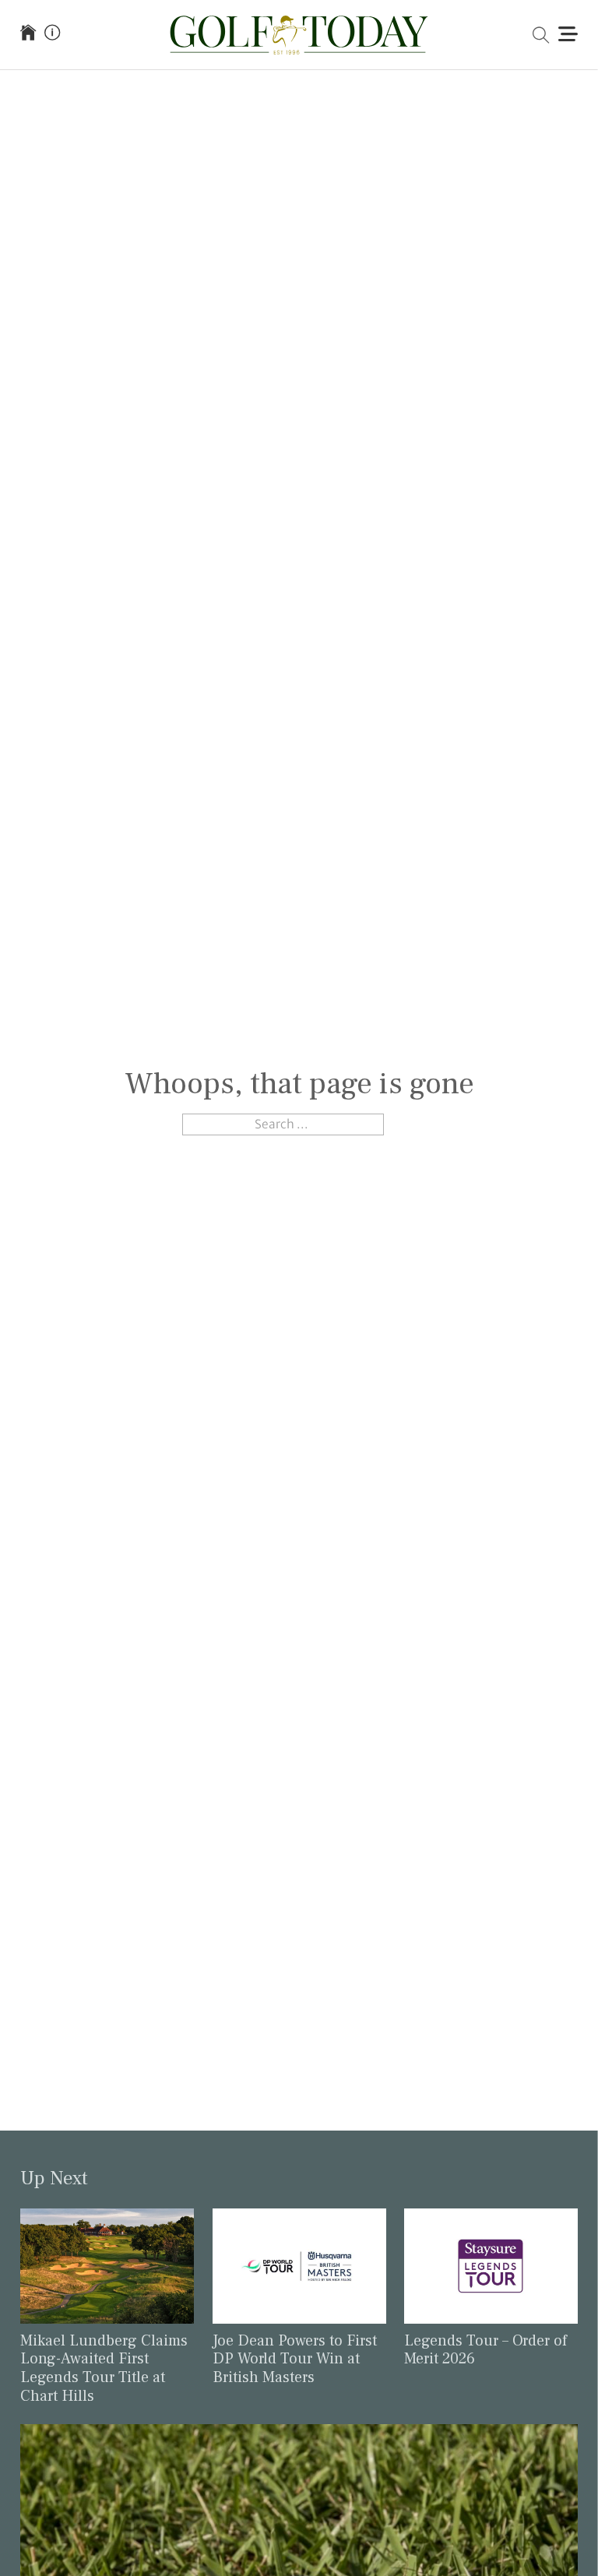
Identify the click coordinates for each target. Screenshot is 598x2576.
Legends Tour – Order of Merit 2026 (485, 2350)
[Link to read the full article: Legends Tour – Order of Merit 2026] (491, 2265)
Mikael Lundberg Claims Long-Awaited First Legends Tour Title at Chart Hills (104, 2368)
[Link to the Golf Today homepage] (28, 34)
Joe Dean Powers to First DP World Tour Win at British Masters (295, 2359)
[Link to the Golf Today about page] (52, 34)
